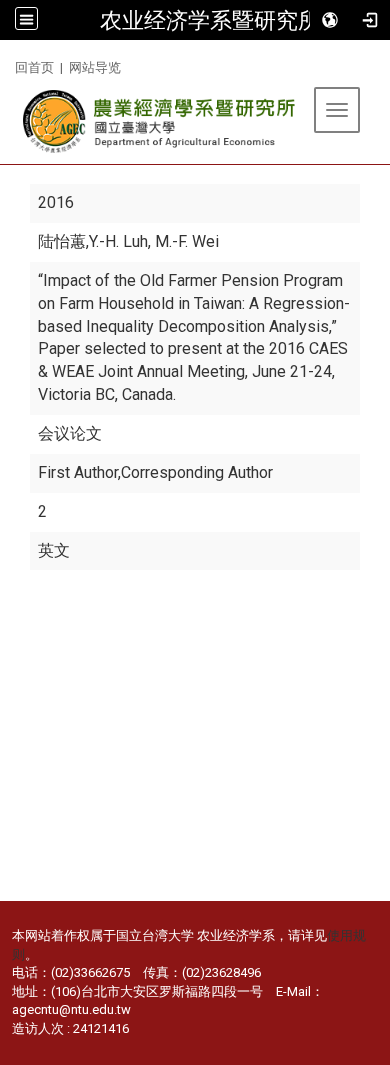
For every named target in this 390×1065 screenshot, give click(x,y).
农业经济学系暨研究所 (210, 20)
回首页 (34, 67)
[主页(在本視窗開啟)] (160, 121)
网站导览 (95, 67)
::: (7, 64)
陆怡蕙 (62, 241)
